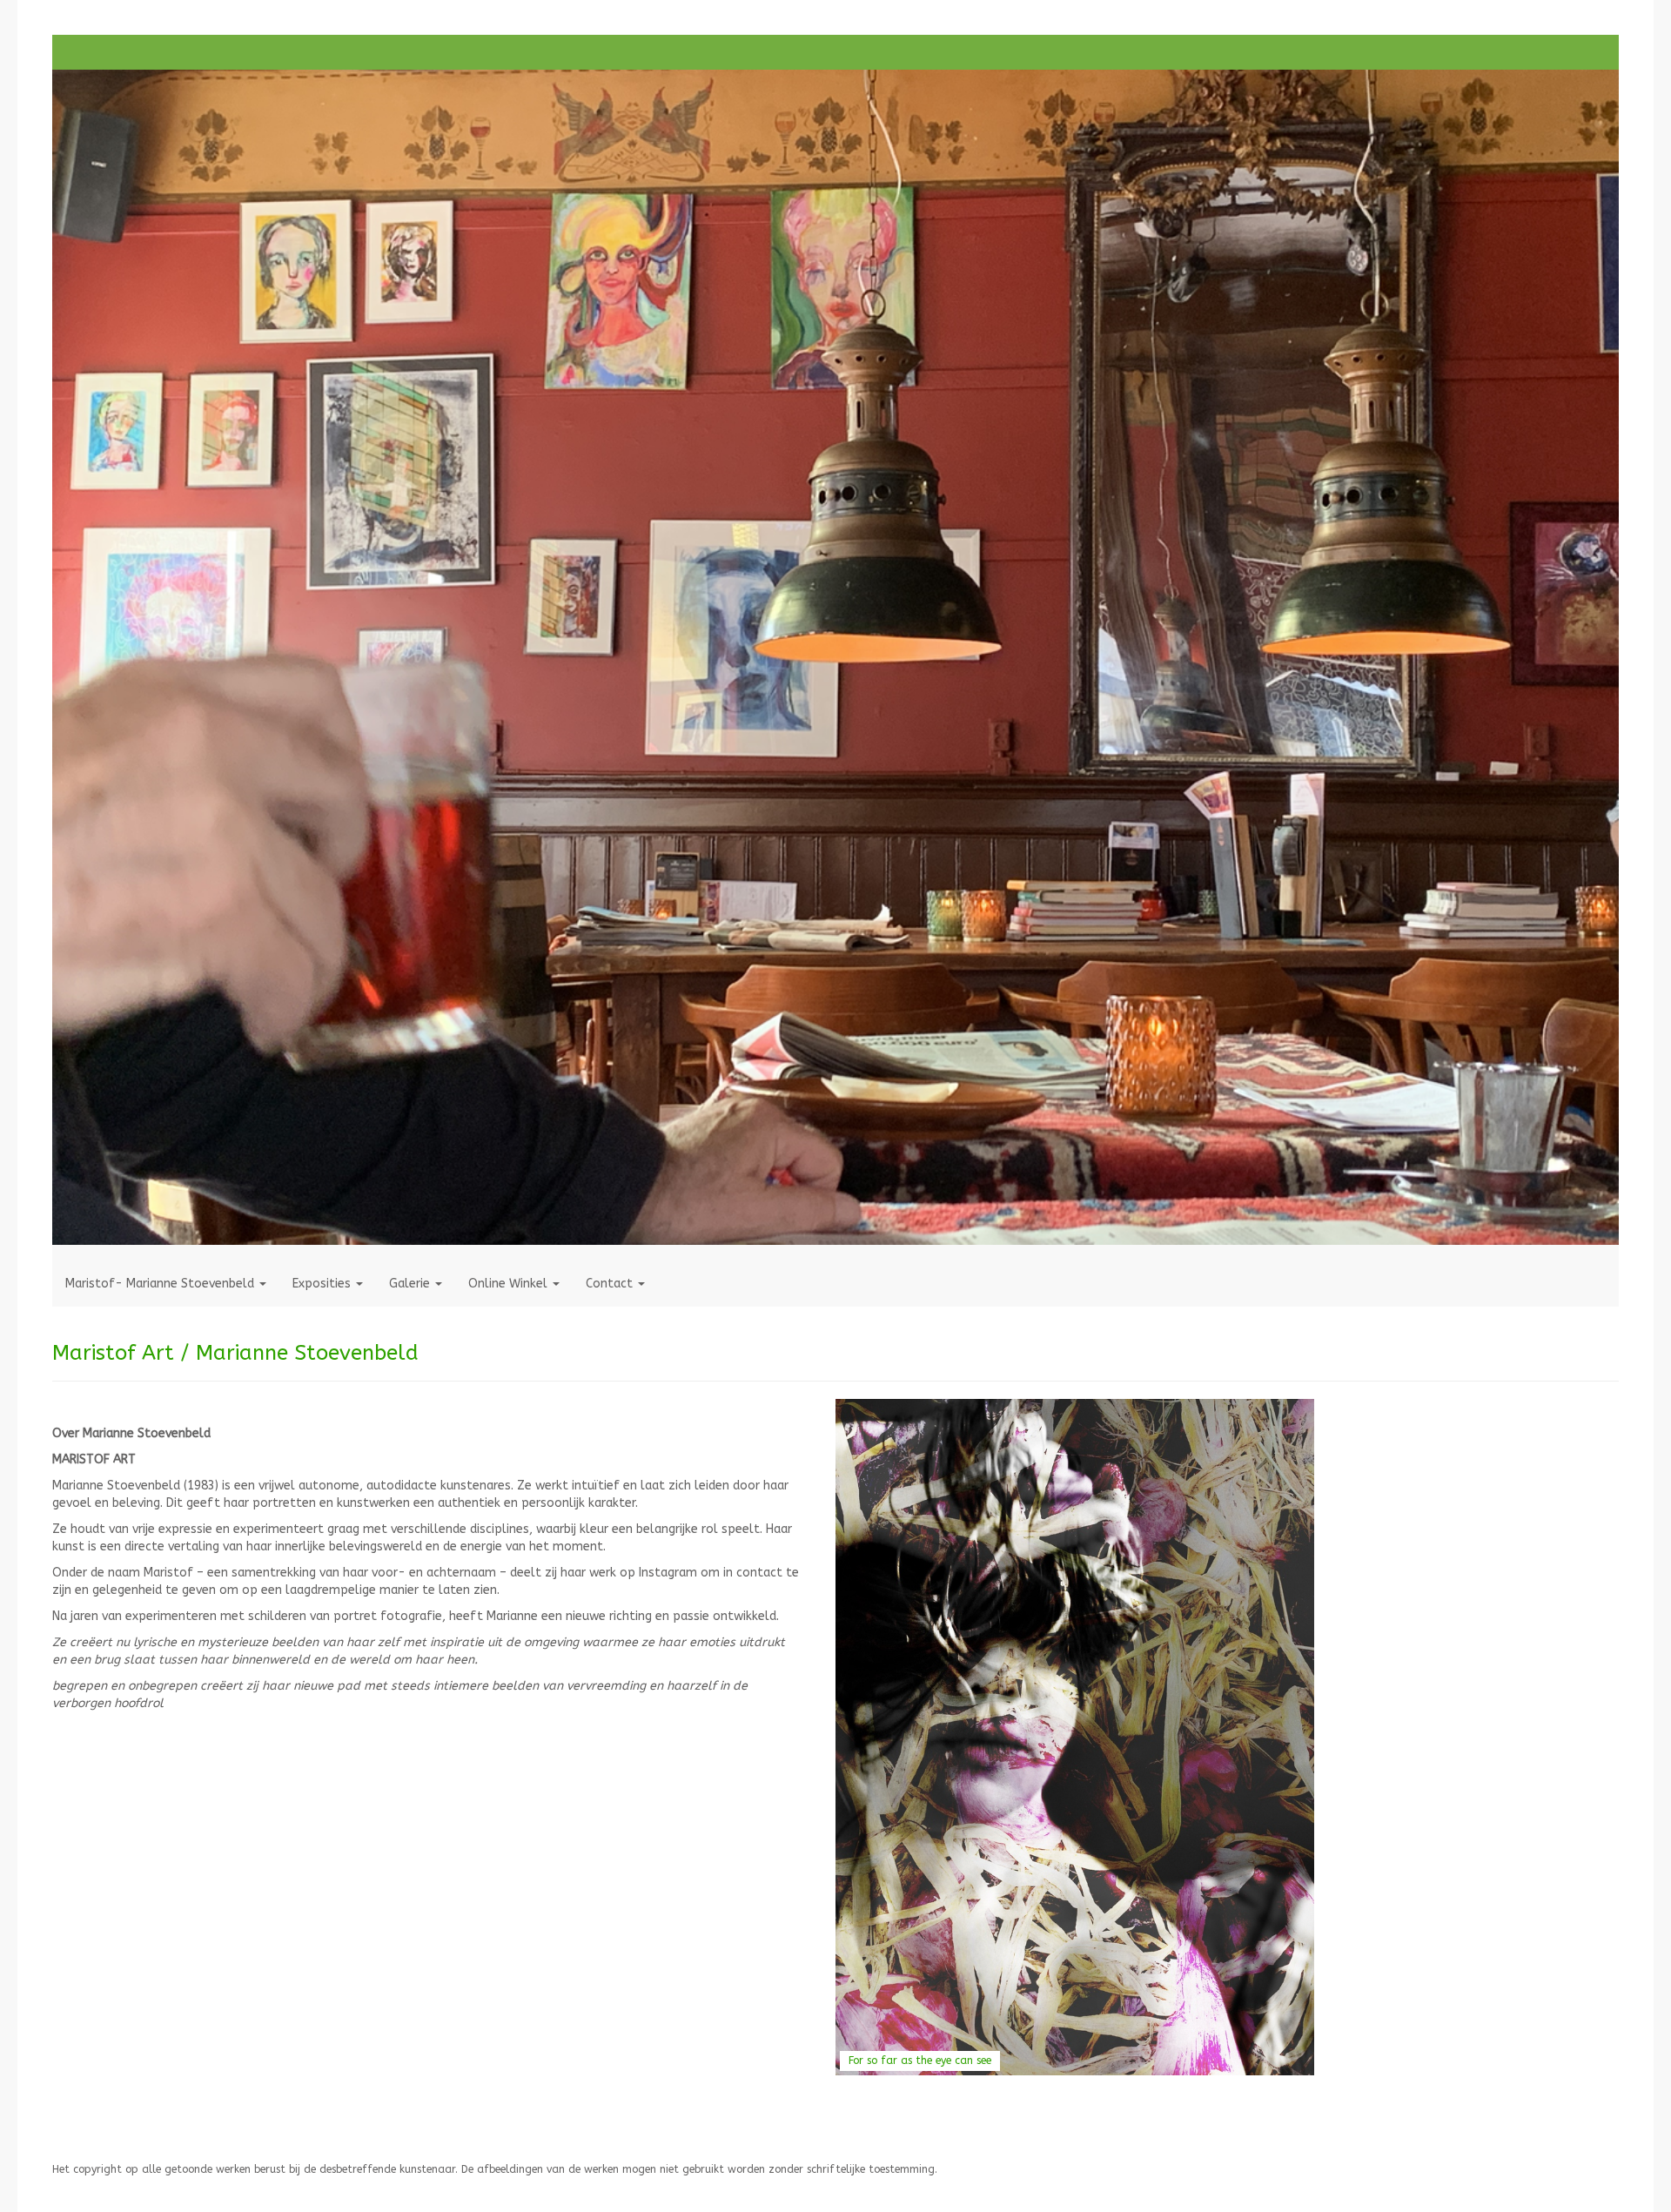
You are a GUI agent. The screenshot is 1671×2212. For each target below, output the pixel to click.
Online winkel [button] (510, 1284)
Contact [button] (611, 1284)
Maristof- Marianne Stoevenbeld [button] (161, 1284)
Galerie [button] (411, 1284)
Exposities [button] (323, 1284)
